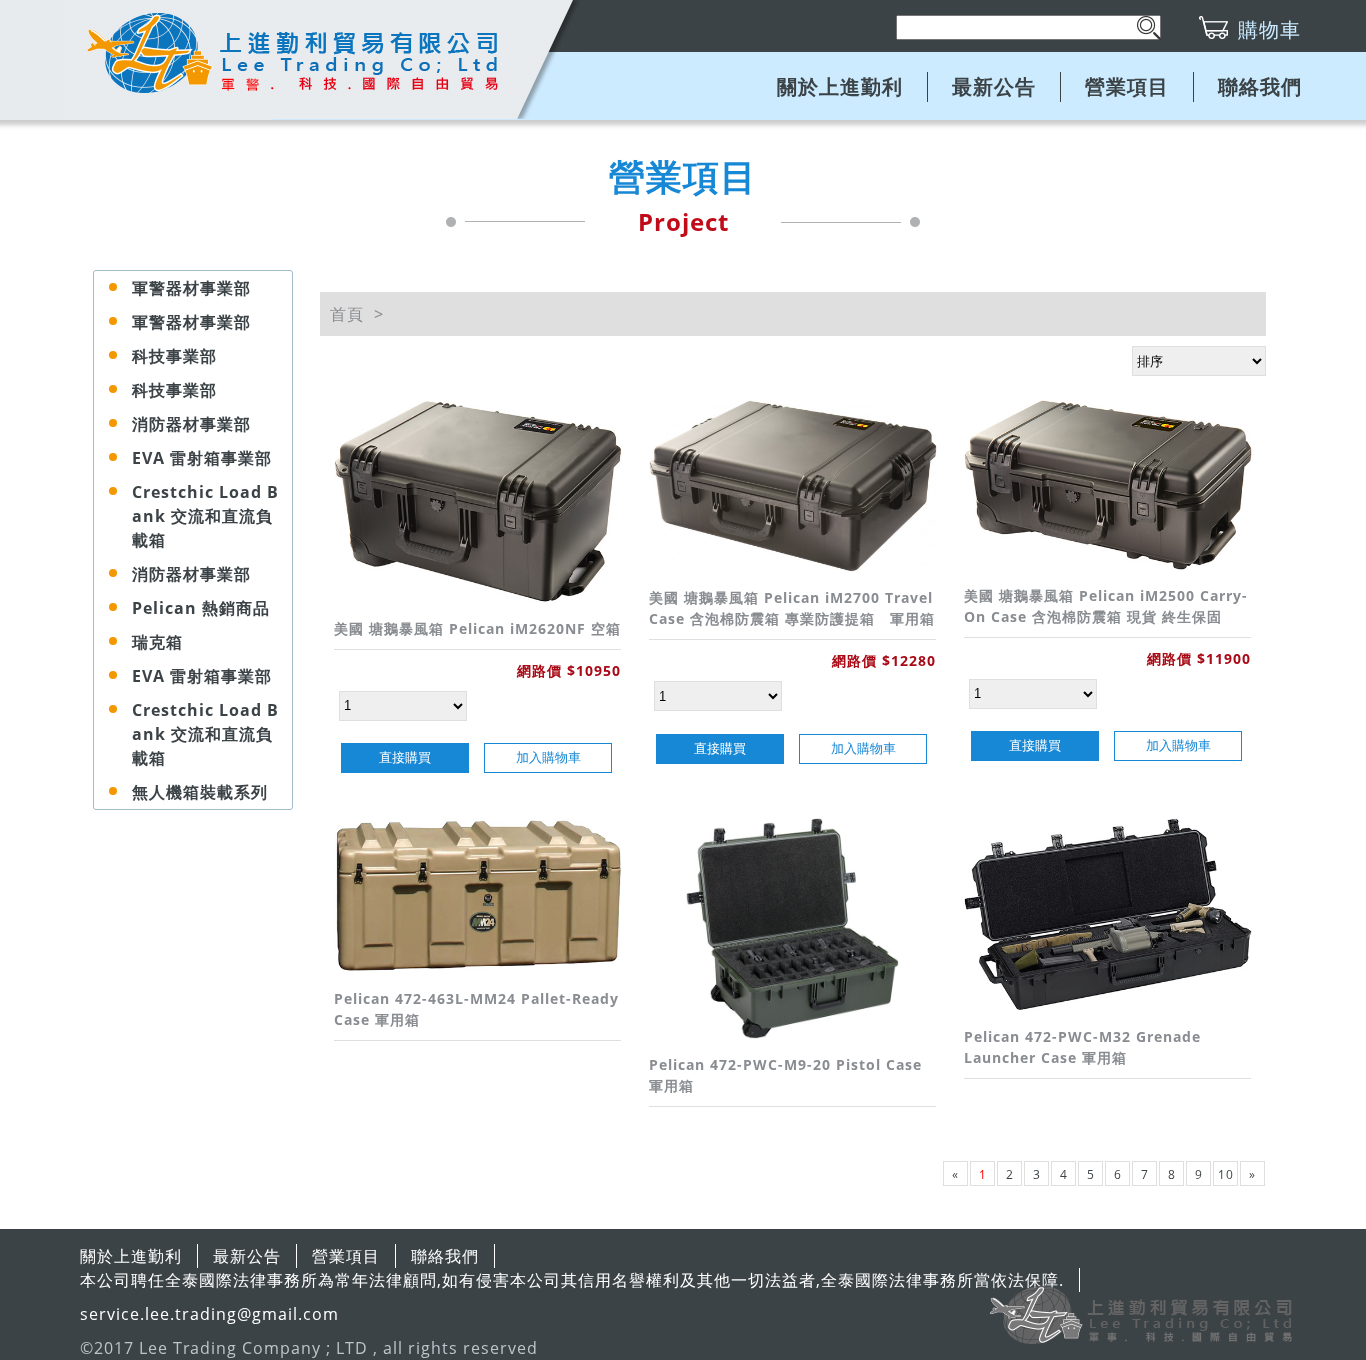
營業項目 (1127, 86)
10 (1226, 1174)
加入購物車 (548, 757)
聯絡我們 (1260, 86)
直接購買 (405, 757)
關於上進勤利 (840, 86)
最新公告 (994, 86)
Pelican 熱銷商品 (201, 608)
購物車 (1269, 29)
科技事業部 (174, 356)
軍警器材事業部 (191, 288)
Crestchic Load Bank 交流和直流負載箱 (205, 516)
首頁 (347, 314)
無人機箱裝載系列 (200, 792)
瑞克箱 (157, 642)
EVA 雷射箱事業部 (202, 458)
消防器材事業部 (191, 424)
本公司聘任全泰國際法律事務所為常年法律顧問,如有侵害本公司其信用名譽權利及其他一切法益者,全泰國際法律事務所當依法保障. (572, 1280)
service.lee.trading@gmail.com (209, 1314)
